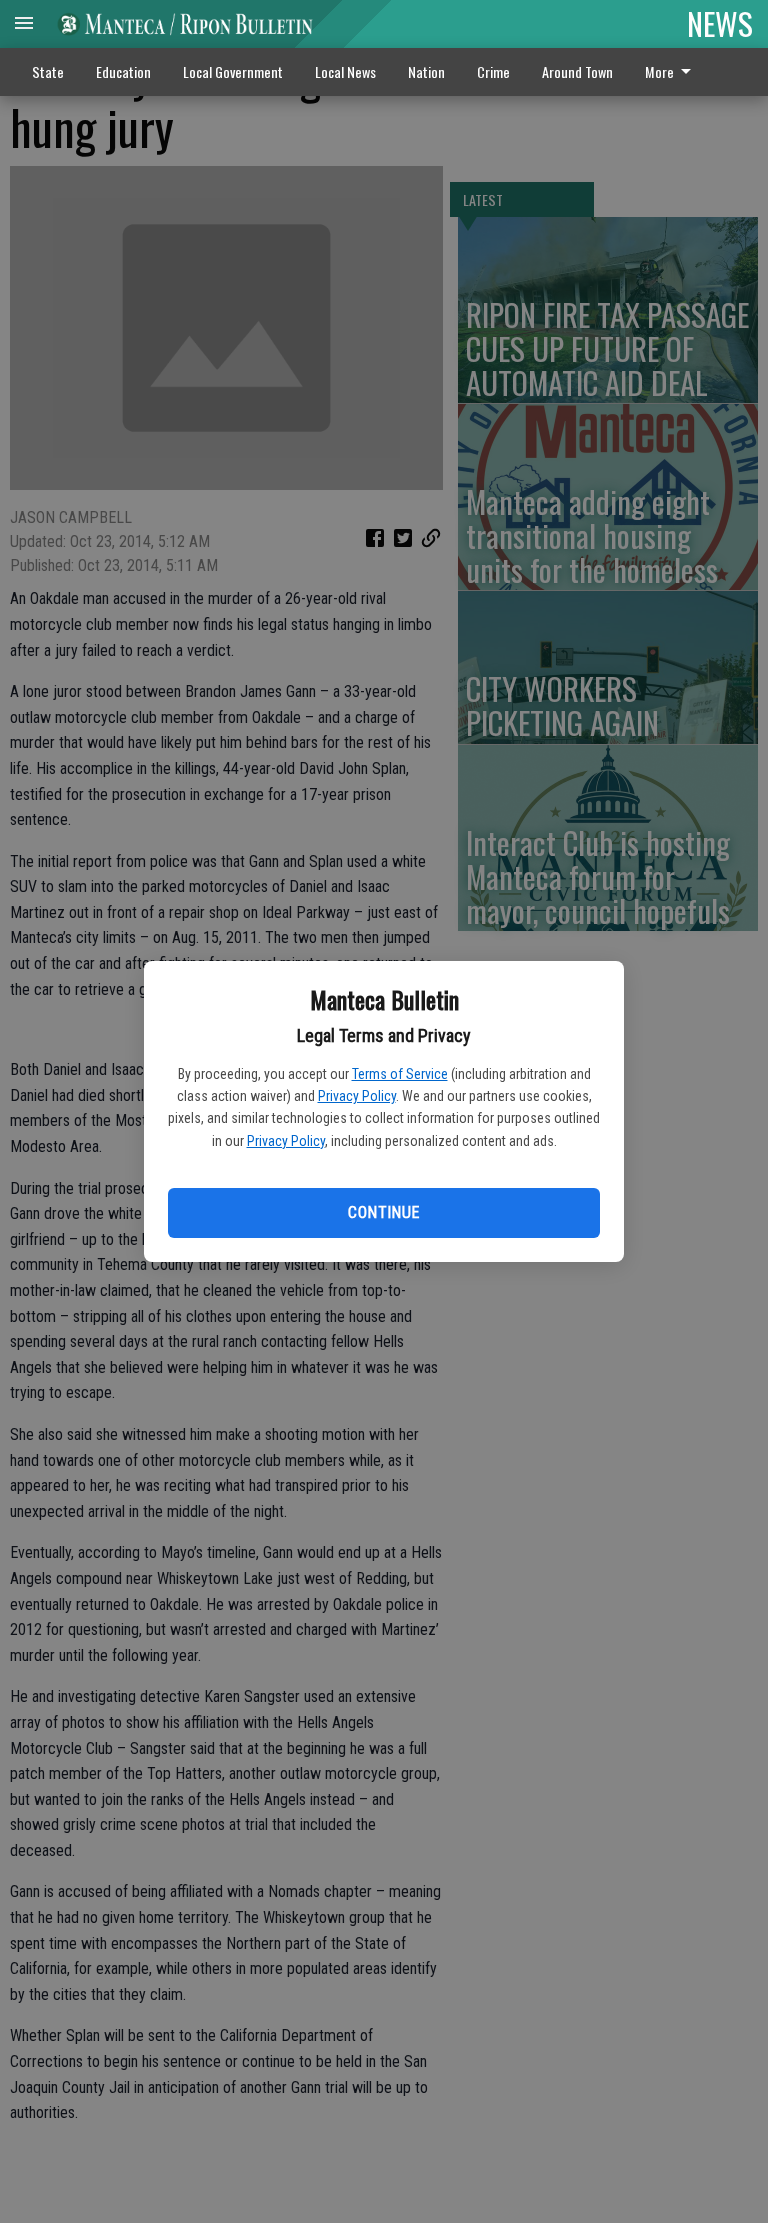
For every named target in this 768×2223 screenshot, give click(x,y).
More (659, 71)
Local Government (233, 71)
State (48, 71)
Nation (426, 71)
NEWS (720, 23)
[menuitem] (673, 72)
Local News (345, 71)
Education (123, 71)
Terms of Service (400, 1074)
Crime (493, 71)
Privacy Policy (357, 1096)
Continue (383, 1212)
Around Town (577, 71)
